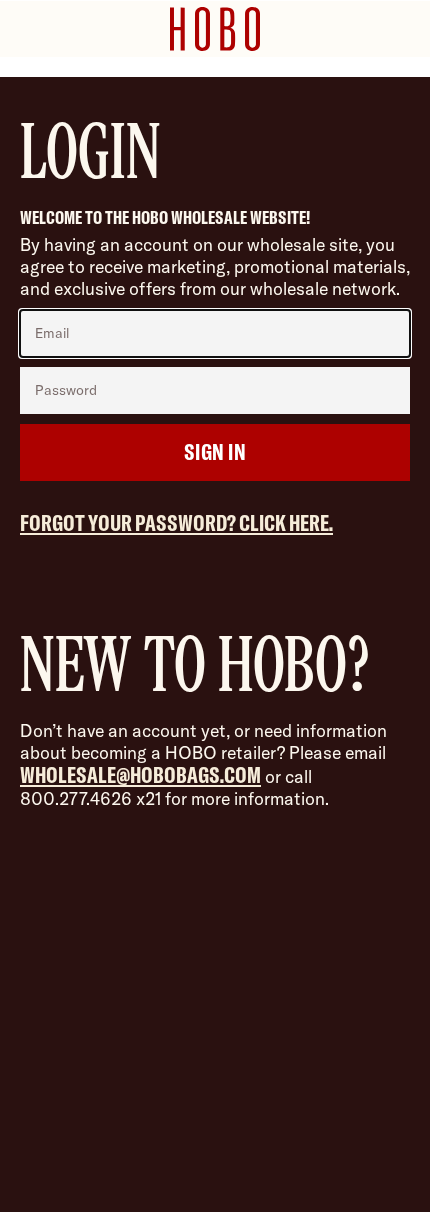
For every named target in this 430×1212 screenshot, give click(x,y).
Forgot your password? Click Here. (176, 522)
